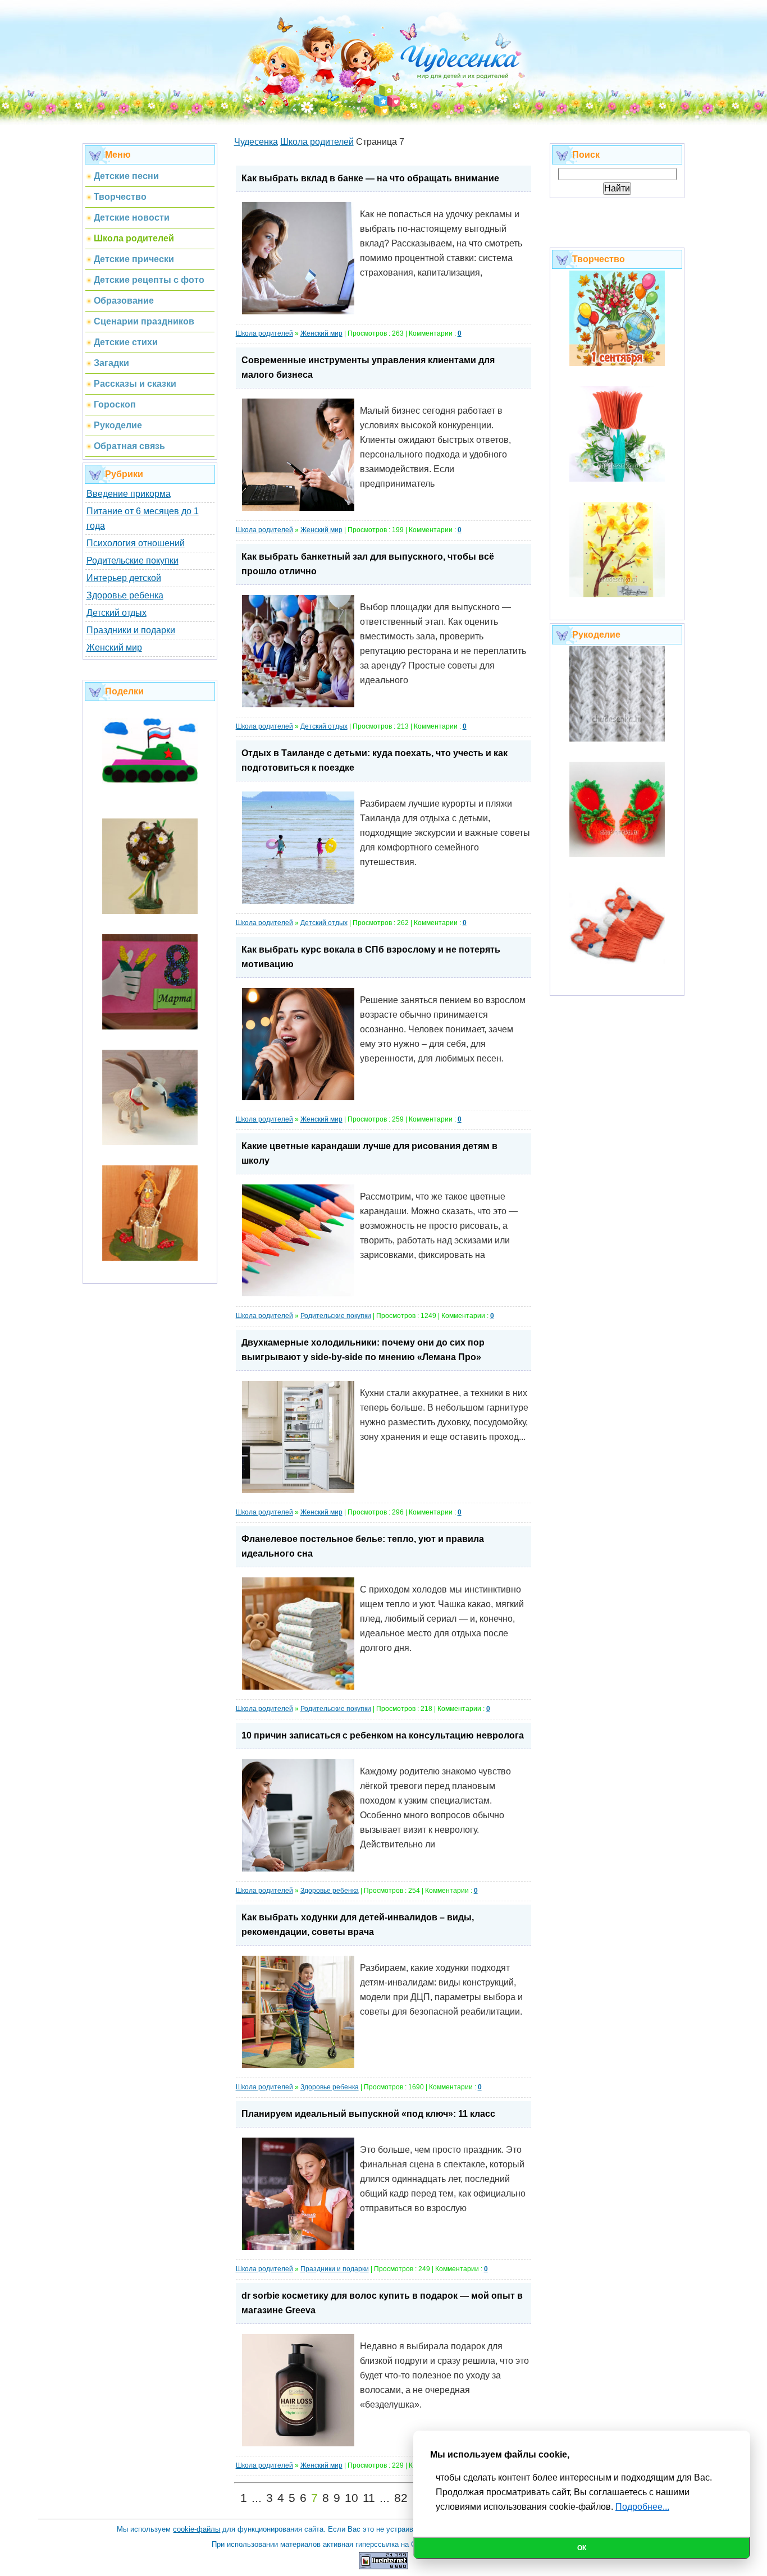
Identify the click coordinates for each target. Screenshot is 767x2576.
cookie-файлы (197, 2529)
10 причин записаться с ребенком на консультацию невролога (383, 1735)
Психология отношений (136, 543)
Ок (582, 2548)
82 (401, 2498)
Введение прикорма (129, 494)
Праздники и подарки (131, 630)
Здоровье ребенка (125, 595)
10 (351, 2498)
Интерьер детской (124, 578)
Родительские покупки (133, 561)
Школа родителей (264, 333)
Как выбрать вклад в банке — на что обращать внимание (370, 178)
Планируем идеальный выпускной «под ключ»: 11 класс (368, 2114)
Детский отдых (117, 613)
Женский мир (114, 648)
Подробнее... (642, 2507)
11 (369, 2498)
